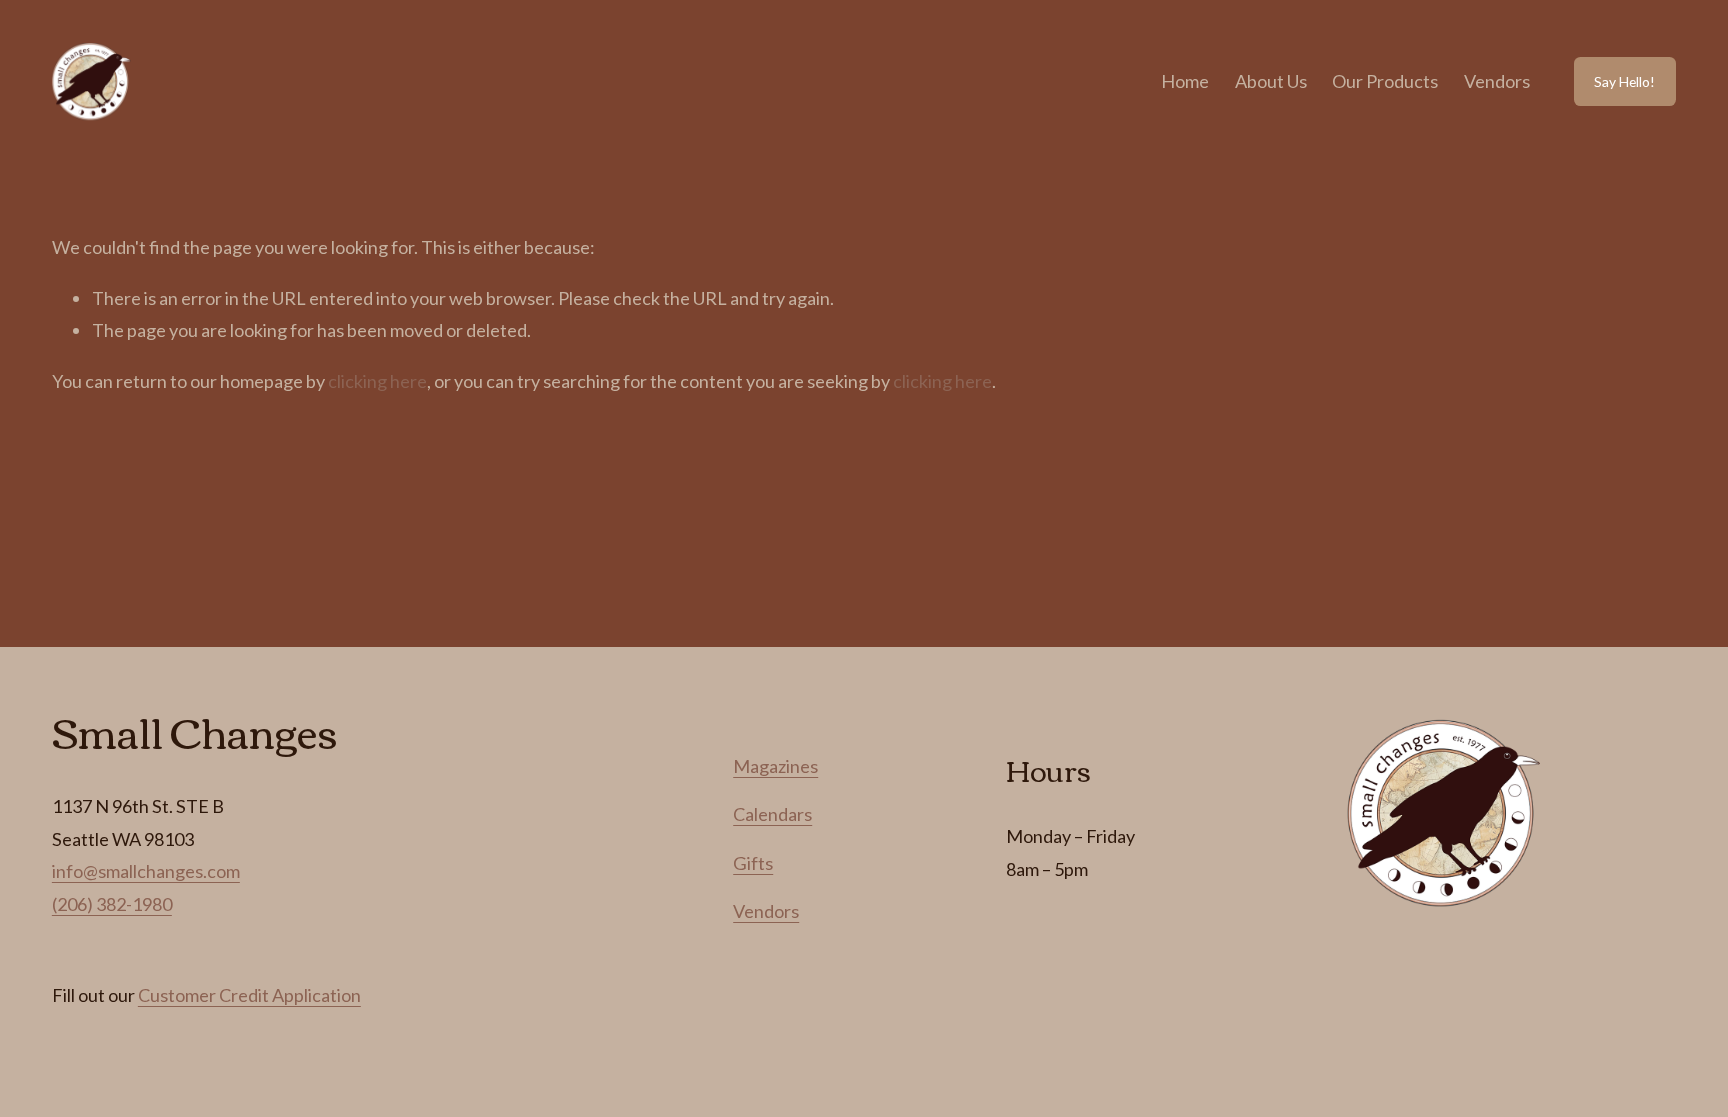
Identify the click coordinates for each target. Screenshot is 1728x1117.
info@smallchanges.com (146, 871)
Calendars (772, 814)
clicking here (377, 381)
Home (1185, 81)
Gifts (753, 863)
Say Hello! (1624, 81)
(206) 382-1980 (112, 904)
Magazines (775, 766)
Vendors (1497, 81)
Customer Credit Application (249, 995)
